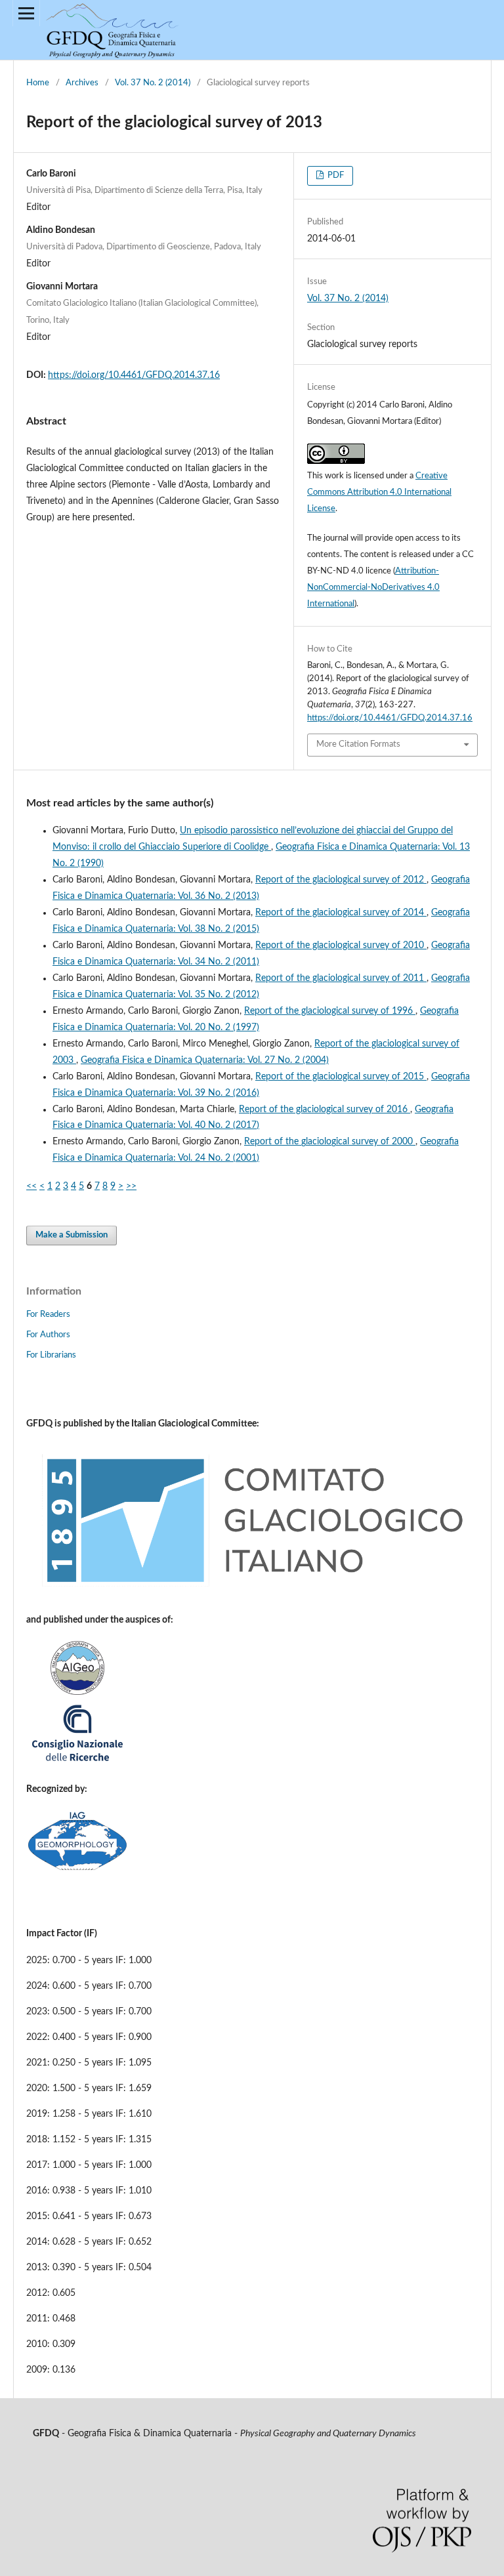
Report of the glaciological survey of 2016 (325, 1110)
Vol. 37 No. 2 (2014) (153, 83)
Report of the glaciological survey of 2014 (341, 913)
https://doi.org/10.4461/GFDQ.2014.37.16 (134, 375)
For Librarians (51, 1355)
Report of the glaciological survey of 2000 (330, 1142)
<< (31, 1186)
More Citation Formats (358, 744)
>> (131, 1186)
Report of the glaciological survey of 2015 (341, 1077)
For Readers (48, 1315)
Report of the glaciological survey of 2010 (341, 945)
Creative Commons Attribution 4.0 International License (379, 492)
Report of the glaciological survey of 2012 (341, 880)
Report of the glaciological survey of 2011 (341, 978)
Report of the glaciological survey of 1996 (330, 1011)
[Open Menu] (26, 13)
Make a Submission (72, 1235)
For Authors (48, 1335)
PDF (335, 176)
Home (38, 83)
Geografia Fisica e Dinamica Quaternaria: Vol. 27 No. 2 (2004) (205, 1060)
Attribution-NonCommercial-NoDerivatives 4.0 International (373, 588)
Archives (82, 83)
